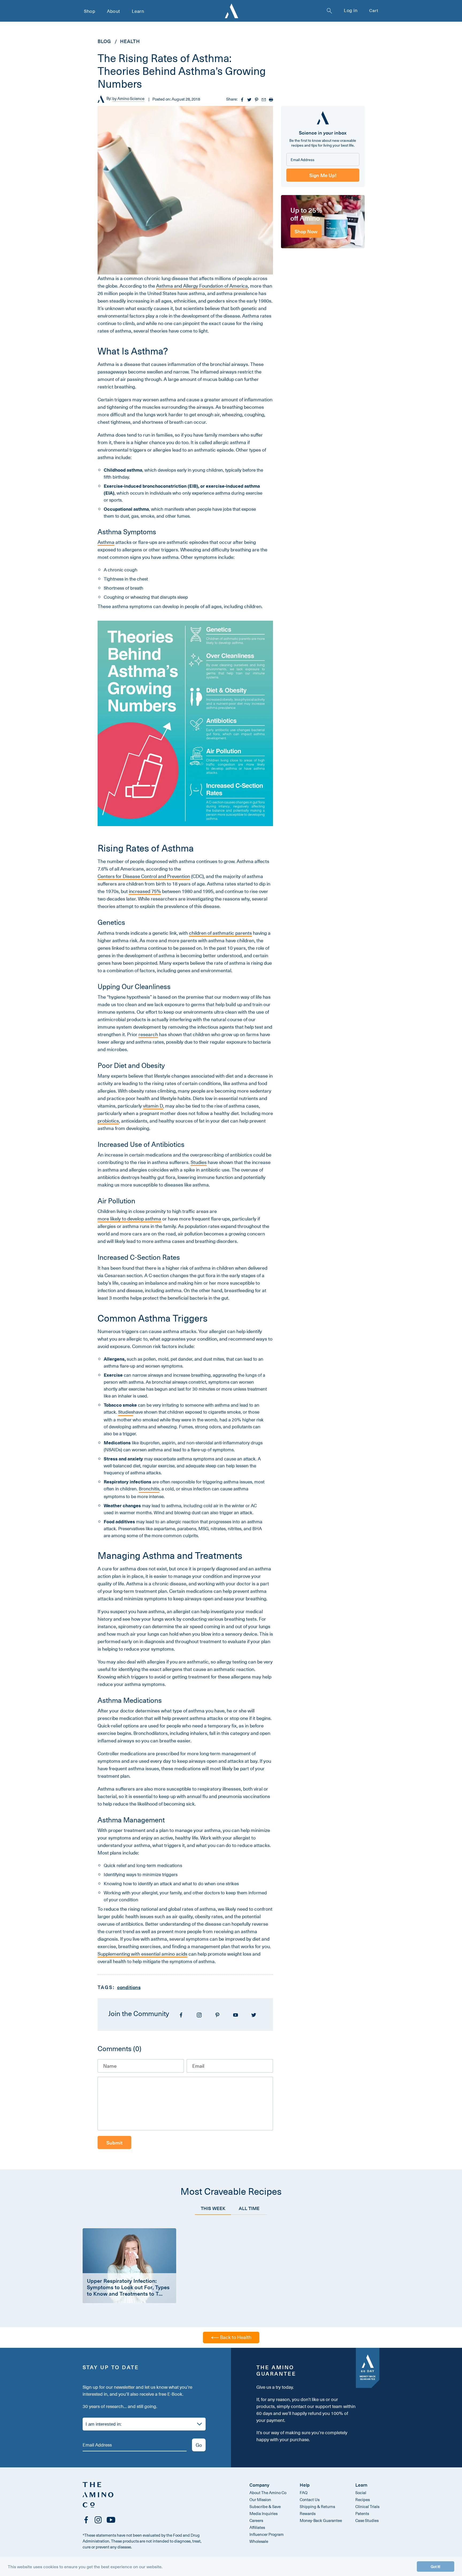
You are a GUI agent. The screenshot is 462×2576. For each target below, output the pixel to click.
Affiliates (257, 2527)
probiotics (108, 1121)
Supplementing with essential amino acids (143, 1954)
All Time (249, 2208)
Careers (256, 2520)
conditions (129, 1987)
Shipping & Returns (317, 2506)
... (161, 2293)
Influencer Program (267, 2534)
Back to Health (235, 2337)
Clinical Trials (367, 2506)
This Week (213, 2208)
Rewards (308, 2513)
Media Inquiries (263, 2513)
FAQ (304, 2493)
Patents (362, 2513)
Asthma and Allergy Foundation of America (202, 286)
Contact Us (310, 2499)
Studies (199, 1162)
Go (199, 2445)
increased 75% (145, 891)
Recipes (363, 2499)
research (148, 1035)
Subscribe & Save (265, 2506)
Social (361, 2493)
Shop (90, 11)
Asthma (106, 542)
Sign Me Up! (323, 175)
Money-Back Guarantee (321, 2520)
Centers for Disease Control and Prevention (144, 876)
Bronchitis (149, 1489)
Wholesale (259, 2541)
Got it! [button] (436, 2566)
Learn (138, 11)
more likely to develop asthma (129, 1219)
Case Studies (367, 2520)
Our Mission (260, 2499)
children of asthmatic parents (220, 933)
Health (130, 41)
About (113, 11)
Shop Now (306, 231)
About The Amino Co (268, 2493)
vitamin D (153, 1106)
